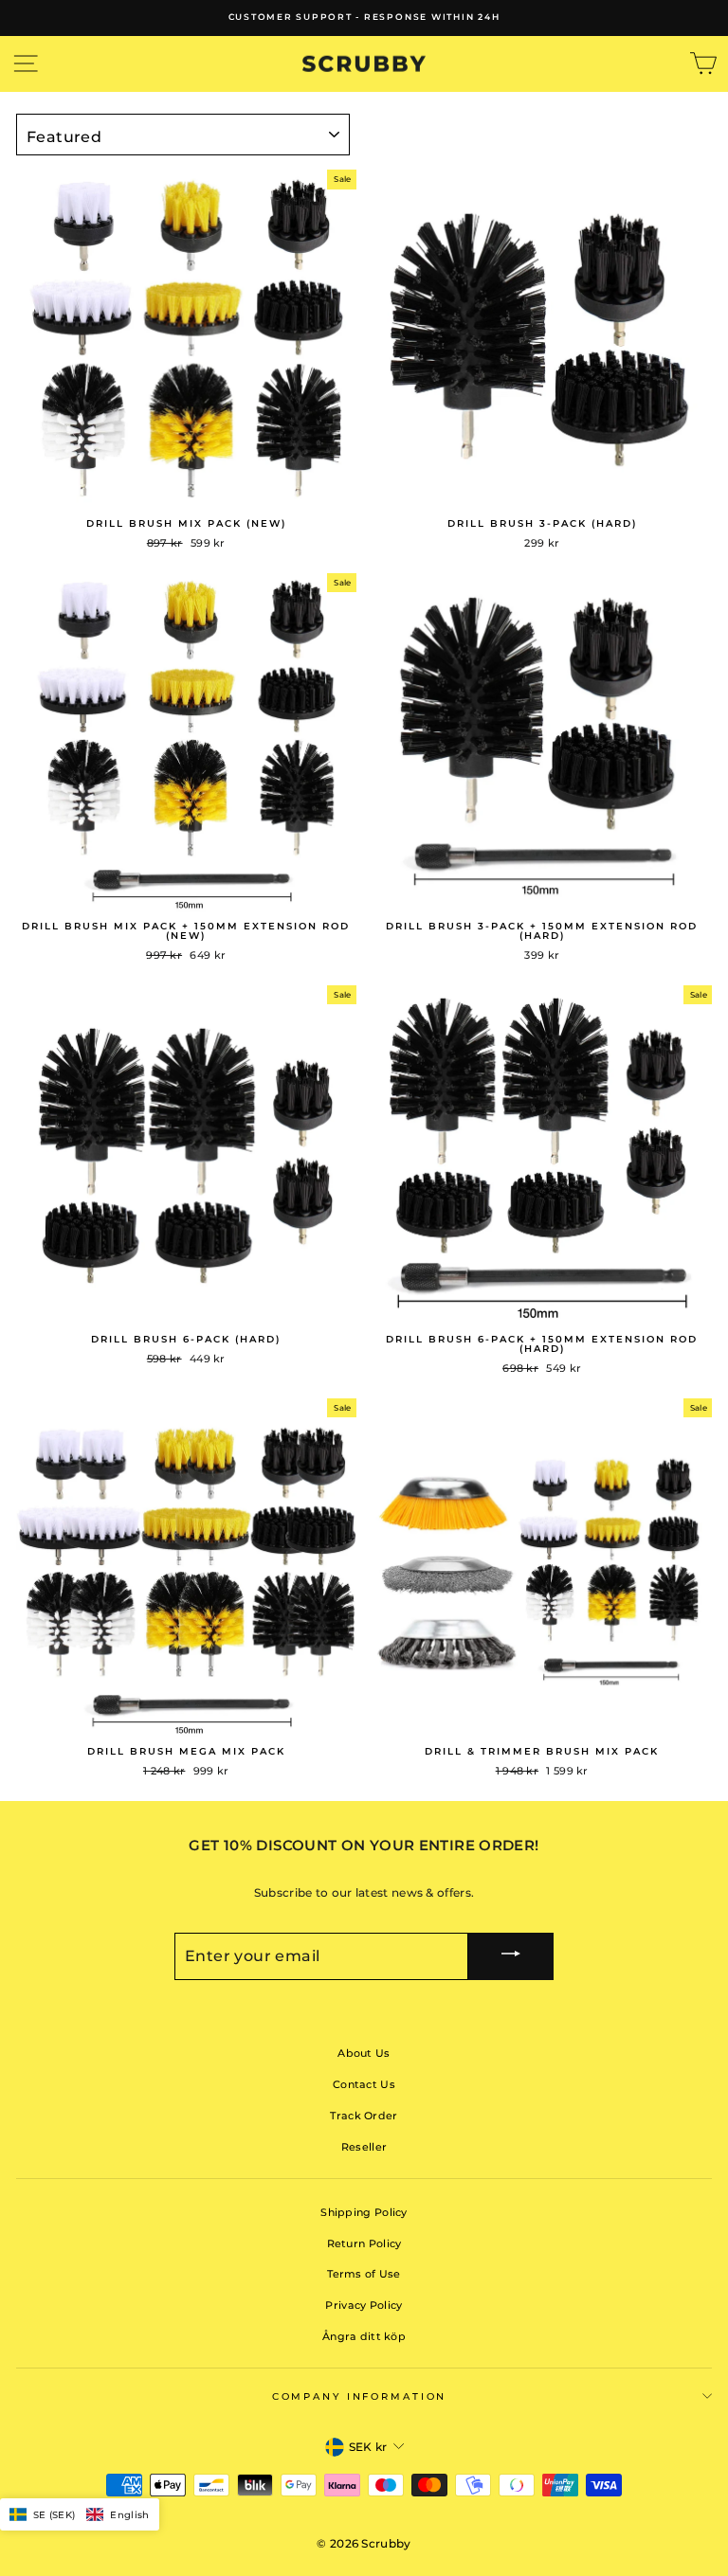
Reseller (364, 2147)
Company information (360, 2396)
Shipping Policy (364, 2212)
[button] (80, 2514)
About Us (364, 2053)
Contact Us (364, 2084)
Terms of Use (364, 2274)
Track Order (364, 2116)
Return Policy (364, 2243)
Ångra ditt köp (364, 2336)
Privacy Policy (364, 2305)
